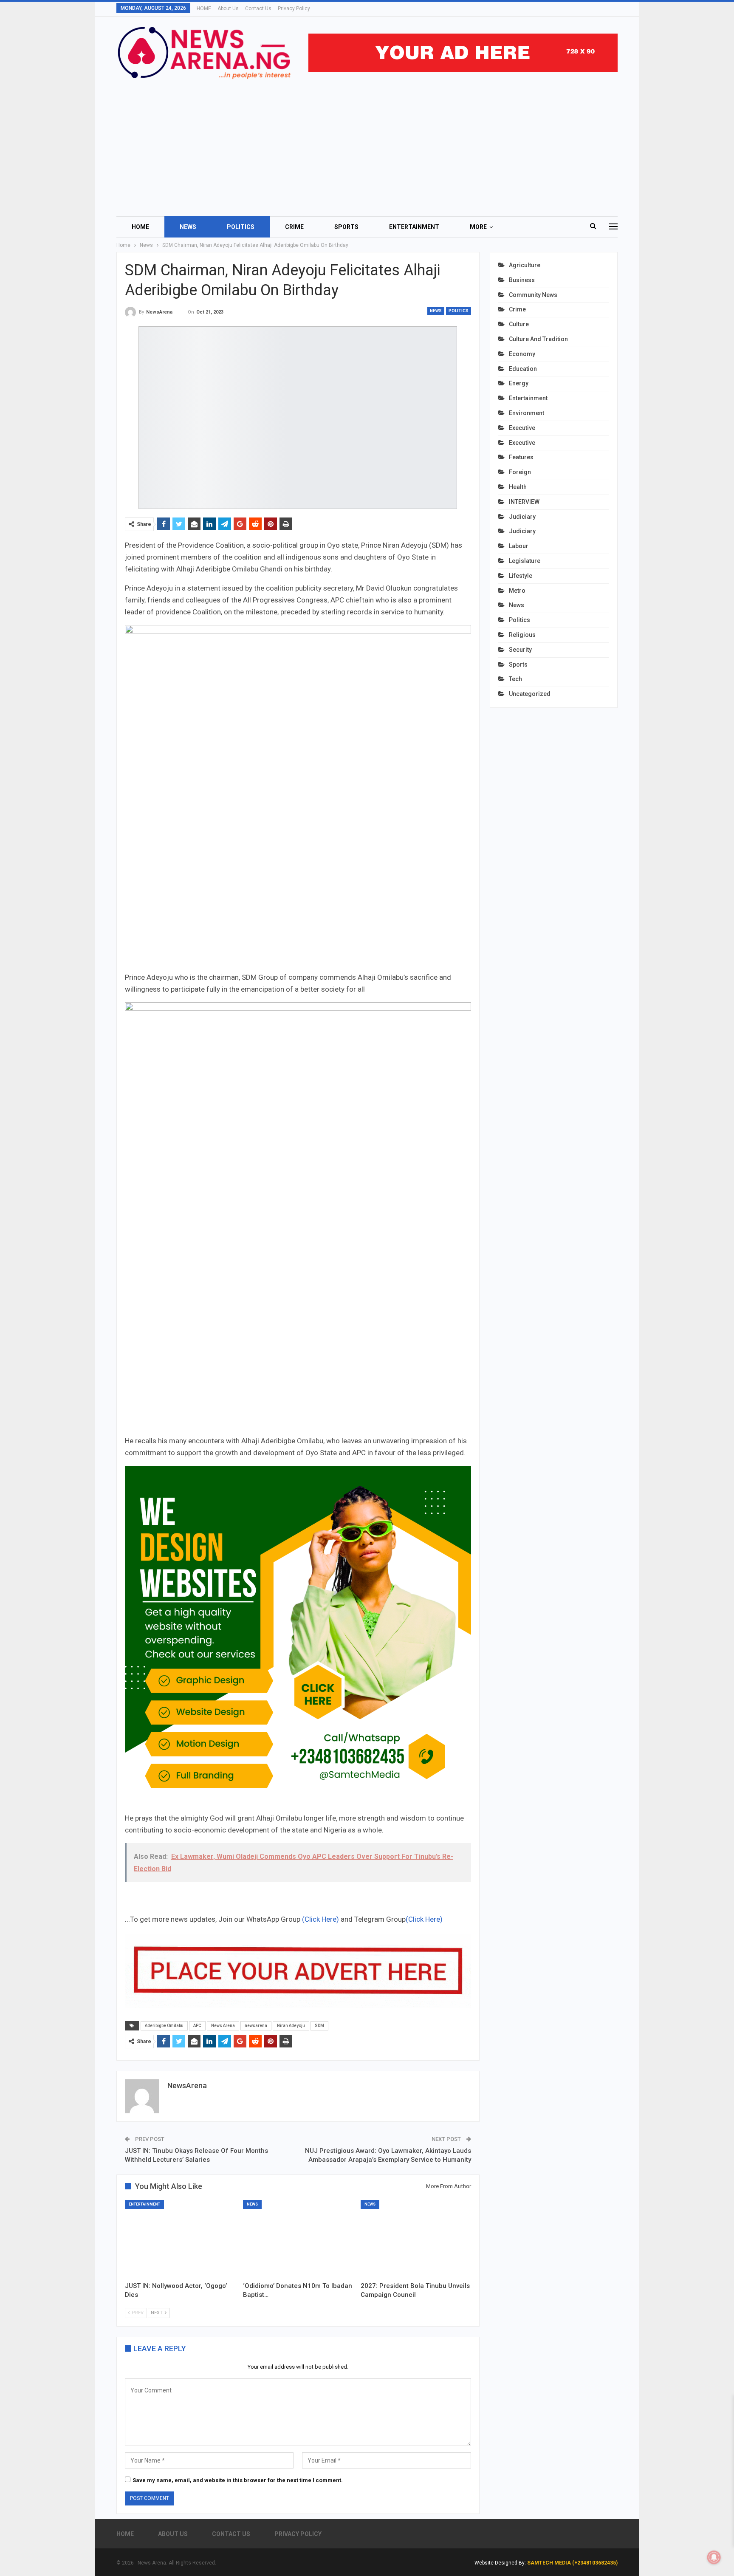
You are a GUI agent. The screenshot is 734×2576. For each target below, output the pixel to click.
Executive (522, 428)
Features (521, 457)
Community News (533, 295)
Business (522, 280)
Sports (346, 227)
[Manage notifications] (714, 2557)
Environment (527, 413)
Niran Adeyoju (291, 2026)
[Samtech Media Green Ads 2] (298, 1638)
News (188, 227)
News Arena (223, 2026)
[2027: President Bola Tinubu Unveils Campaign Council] (416, 2239)
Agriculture (525, 265)
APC (197, 2026)
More (478, 227)
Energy (519, 383)
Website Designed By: (501, 2563)
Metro (517, 591)
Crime (294, 227)
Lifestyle (521, 576)
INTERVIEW (524, 502)
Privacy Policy (294, 8)
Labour (519, 546)
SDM (319, 2026)
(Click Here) (320, 1919)
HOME (204, 8)
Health (518, 487)
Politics (241, 227)
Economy (522, 354)
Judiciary (522, 517)
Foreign (520, 472)
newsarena (256, 2026)
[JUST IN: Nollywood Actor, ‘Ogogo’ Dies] (180, 2239)
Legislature (525, 561)
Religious (522, 635)
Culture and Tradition (538, 339)
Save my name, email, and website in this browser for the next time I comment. (238, 2480)
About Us (228, 8)
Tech (515, 679)
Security (520, 650)
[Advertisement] (367, 144)
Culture (519, 324)
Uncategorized (530, 694)
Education (523, 369)
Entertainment (414, 227)
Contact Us (258, 8)
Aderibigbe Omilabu (164, 2026)
